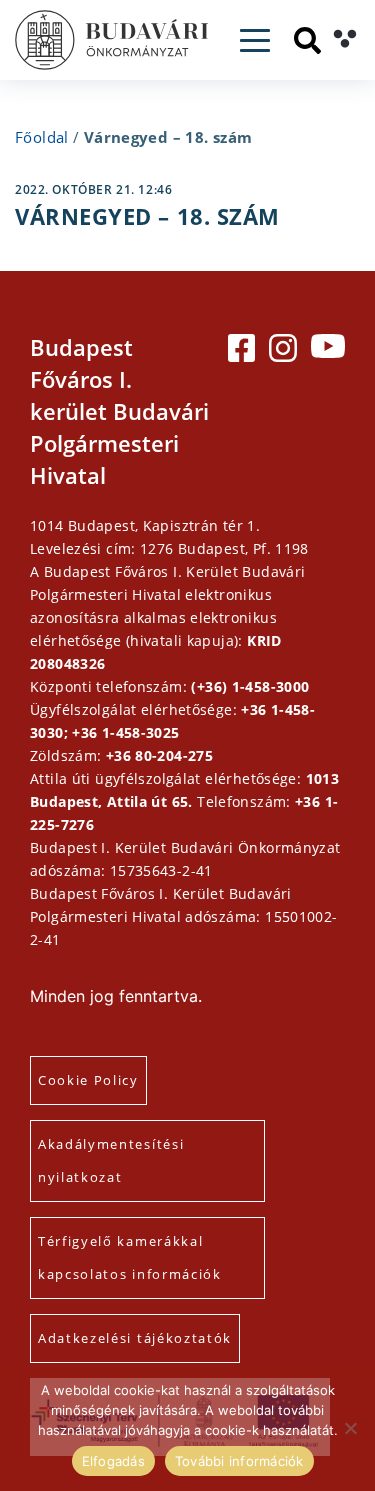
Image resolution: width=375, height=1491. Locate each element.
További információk (239, 1461)
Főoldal (42, 137)
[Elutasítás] (350, 1428)
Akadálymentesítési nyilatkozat (111, 1160)
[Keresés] (307, 40)
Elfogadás (113, 1461)
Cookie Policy (88, 1080)
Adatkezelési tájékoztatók (135, 1338)
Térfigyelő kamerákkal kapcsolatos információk (130, 1257)
